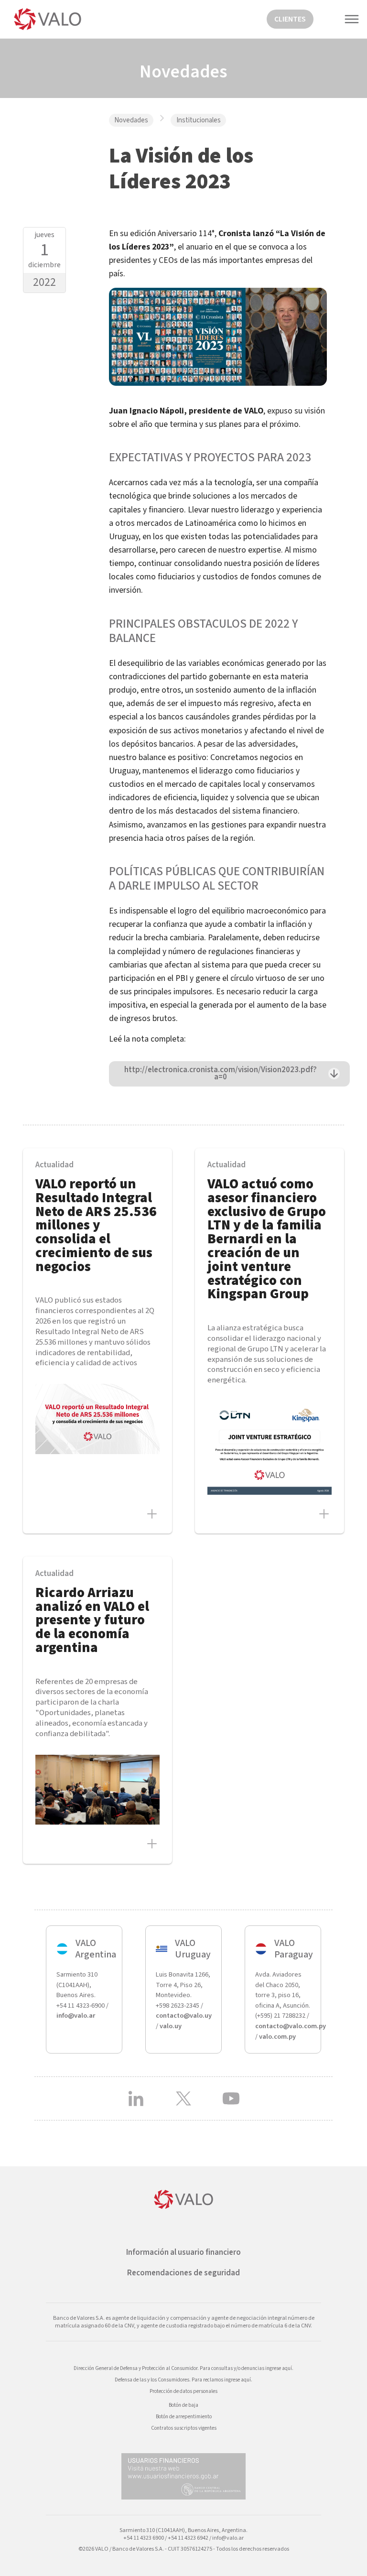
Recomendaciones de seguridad (183, 2273)
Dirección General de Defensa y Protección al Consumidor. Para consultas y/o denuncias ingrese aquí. (183, 2368)
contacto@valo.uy (184, 2016)
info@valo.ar (76, 2016)
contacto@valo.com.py (291, 2026)
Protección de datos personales (183, 2391)
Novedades (131, 120)
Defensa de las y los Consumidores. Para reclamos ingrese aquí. (183, 2380)
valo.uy (171, 2026)
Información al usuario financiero (183, 2252)
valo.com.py (277, 2037)
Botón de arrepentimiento (184, 2417)
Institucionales (199, 120)
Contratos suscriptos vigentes (184, 2428)
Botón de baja (183, 2405)
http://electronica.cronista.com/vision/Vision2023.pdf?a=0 (221, 1073)
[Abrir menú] (356, 19)
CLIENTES (290, 19)
